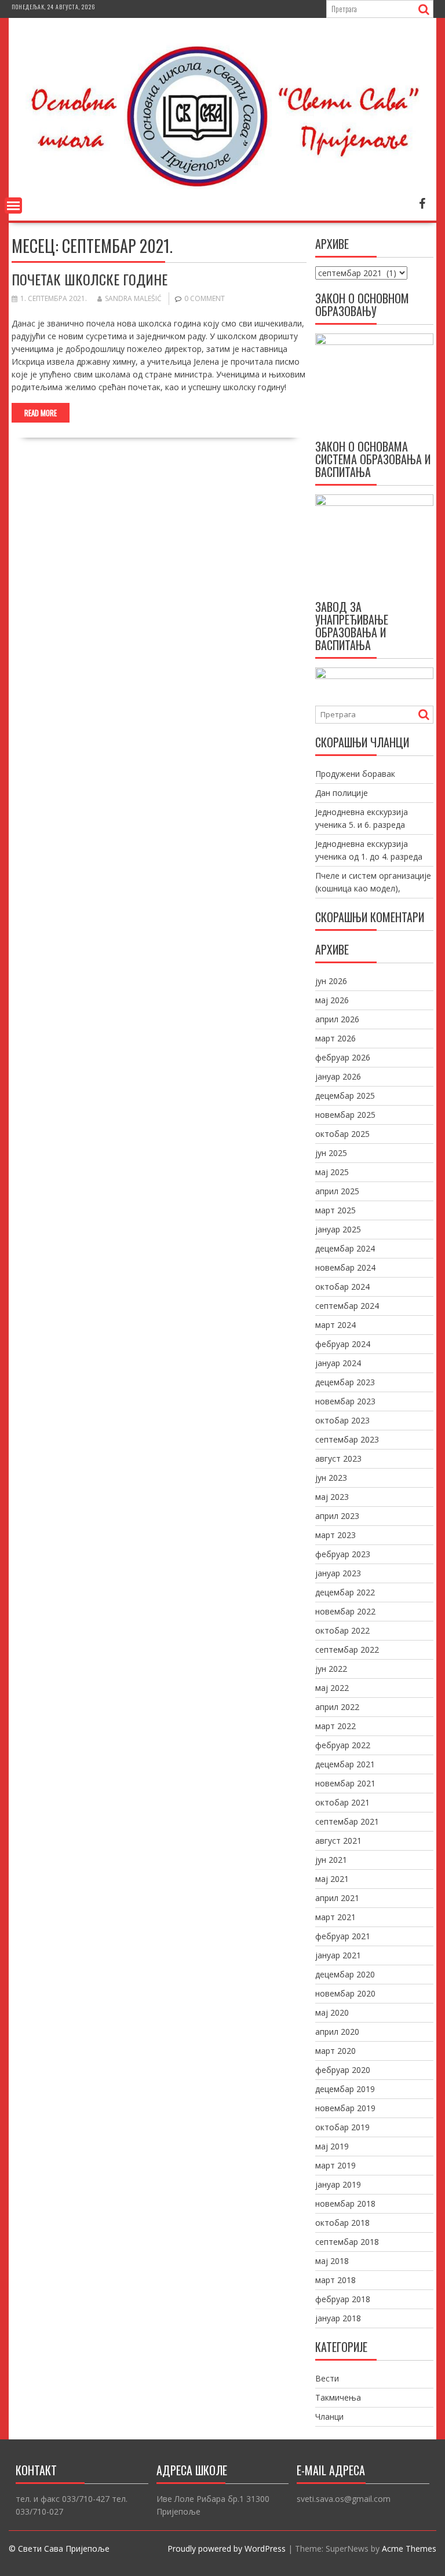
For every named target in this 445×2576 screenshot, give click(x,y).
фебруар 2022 (343, 1745)
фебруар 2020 (343, 2070)
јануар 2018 (338, 2318)
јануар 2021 (338, 1955)
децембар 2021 (345, 1764)
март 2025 (335, 1210)
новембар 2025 (345, 1115)
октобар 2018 (342, 2223)
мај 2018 (332, 2261)
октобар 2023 (342, 1420)
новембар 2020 (345, 1993)
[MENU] (13, 206)
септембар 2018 (347, 2242)
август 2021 (338, 1841)
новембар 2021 (345, 1783)
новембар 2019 (345, 2108)
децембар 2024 (345, 1248)
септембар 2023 (347, 1439)
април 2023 (337, 1516)
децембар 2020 (345, 1974)
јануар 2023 (338, 1573)
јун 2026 (331, 981)
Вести (327, 2378)
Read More (41, 413)
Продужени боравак (355, 774)
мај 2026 (332, 1000)
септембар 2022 (347, 1650)
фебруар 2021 (343, 1936)
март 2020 (335, 2051)
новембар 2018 (345, 2203)
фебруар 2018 (343, 2299)
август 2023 (338, 1458)
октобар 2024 (342, 1287)
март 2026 (335, 1038)
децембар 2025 (345, 1096)
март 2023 (335, 1535)
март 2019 (335, 2165)
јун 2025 (331, 1153)
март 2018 (335, 2280)
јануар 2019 (338, 2184)
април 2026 (337, 1019)
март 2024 (335, 1325)
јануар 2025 (338, 1229)
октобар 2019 (342, 2127)
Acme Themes (409, 2549)
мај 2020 (332, 2012)
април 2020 (337, 2032)
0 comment (205, 298)
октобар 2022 (342, 1630)
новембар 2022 (345, 1611)
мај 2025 (332, 1172)
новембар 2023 (345, 1401)
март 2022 (335, 1726)
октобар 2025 (342, 1134)
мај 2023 (332, 1497)
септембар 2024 (347, 1306)
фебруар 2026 (343, 1057)
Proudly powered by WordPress (227, 2549)
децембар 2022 (345, 1592)
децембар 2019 (345, 2089)
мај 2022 (332, 1688)
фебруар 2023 (343, 1554)
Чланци (329, 2417)
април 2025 (337, 1191)
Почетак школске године (90, 279)
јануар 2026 (338, 1076)
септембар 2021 (347, 1821)
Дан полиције (342, 793)
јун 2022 (331, 1669)
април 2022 (337, 1707)
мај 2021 (332, 1879)
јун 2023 (331, 1478)
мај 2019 (332, 2146)
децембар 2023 (345, 1382)
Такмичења (338, 2397)
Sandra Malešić (133, 298)
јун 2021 (331, 1860)
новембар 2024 (345, 1267)
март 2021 (335, 1917)
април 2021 (337, 1898)
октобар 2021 (342, 1802)
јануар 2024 (338, 1363)
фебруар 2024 (343, 1344)
